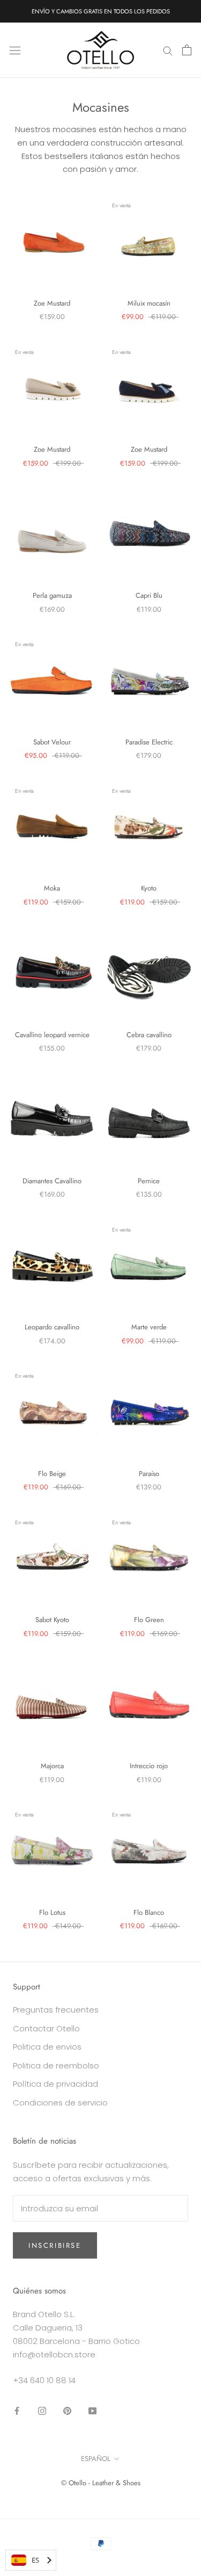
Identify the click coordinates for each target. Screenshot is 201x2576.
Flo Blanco (149, 1912)
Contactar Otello (46, 2028)
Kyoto (149, 888)
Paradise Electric (149, 742)
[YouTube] (92, 2410)
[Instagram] (42, 2410)
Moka (52, 888)
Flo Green (149, 1620)
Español (96, 2459)
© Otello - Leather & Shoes (101, 2483)
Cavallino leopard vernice (52, 1035)
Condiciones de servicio (60, 2103)
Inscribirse (55, 2245)
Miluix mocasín (149, 303)
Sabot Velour (52, 742)
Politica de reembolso (56, 2065)
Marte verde (149, 1327)
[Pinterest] (67, 2410)
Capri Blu (149, 595)
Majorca (52, 1766)
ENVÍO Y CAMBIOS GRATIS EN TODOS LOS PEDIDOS (101, 11)
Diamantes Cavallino (52, 1181)
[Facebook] (17, 2410)
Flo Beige (52, 1474)
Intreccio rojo (149, 1766)
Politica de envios (47, 2047)
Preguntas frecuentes (56, 2010)
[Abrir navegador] (15, 50)
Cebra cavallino (149, 1035)
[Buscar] (168, 50)
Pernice (149, 1181)
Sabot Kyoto (52, 1620)
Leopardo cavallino (52, 1327)
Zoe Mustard (52, 303)
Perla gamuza (52, 595)
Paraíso (149, 1474)
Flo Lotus (52, 1912)
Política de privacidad (55, 2084)
